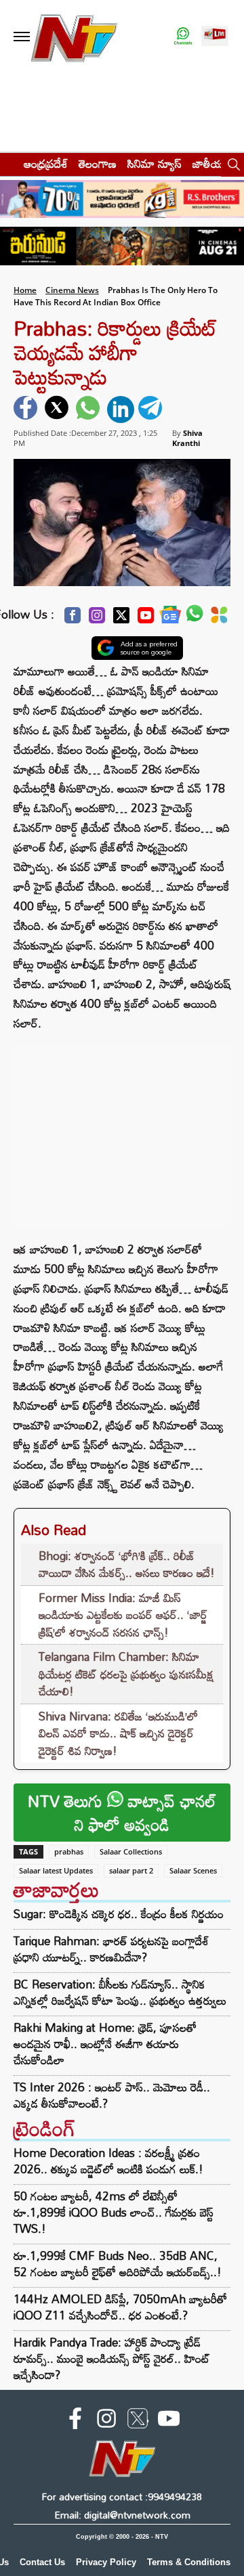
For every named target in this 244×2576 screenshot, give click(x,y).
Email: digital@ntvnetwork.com (122, 2515)
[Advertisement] (122, 1128)
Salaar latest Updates (56, 1870)
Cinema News (72, 290)
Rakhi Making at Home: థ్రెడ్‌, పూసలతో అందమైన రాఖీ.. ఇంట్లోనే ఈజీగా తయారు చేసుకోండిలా (105, 2044)
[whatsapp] (89, 409)
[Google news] (170, 618)
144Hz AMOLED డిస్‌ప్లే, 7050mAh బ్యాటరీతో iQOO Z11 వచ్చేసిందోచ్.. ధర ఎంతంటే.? (120, 2307)
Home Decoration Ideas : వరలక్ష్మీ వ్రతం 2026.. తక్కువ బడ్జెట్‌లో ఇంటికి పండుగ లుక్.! (108, 2161)
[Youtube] (146, 619)
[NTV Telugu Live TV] (215, 37)
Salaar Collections (131, 1851)
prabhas (69, 1851)
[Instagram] (97, 619)
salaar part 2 (131, 1870)
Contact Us (42, 2562)
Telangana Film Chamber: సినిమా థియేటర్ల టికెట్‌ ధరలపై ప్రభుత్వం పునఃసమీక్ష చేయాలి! (126, 1674)
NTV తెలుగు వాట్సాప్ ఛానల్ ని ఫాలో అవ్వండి (122, 1813)
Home (25, 290)
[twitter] (58, 409)
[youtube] (169, 2421)
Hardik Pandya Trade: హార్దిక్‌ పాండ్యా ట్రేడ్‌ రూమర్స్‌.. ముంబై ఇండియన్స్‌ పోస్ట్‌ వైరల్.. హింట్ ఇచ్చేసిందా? (112, 2358)
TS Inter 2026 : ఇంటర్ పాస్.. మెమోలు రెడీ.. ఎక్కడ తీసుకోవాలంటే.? (112, 2095)
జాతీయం (211, 163)
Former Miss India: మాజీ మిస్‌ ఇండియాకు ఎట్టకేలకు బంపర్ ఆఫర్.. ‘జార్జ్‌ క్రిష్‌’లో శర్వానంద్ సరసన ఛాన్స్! (123, 1615)
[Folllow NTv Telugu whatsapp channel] (183, 37)
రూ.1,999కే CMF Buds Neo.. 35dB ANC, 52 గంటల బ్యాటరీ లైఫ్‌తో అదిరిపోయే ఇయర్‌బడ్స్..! (118, 2264)
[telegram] (152, 409)
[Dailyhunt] (219, 619)
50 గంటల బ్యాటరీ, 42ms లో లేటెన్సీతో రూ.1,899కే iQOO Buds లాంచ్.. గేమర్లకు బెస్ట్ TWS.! (114, 2212)
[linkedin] (121, 409)
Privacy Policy (106, 2562)
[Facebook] (73, 619)
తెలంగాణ (98, 163)
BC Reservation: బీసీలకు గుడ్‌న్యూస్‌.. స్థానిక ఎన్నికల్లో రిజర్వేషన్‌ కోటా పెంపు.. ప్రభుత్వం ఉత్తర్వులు (120, 1993)
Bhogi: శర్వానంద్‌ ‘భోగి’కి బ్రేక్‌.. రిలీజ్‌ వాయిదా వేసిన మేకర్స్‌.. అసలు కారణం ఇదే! (127, 1564)
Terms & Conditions (189, 2562)
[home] (8, 163)
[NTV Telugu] (73, 37)
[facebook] (27, 409)
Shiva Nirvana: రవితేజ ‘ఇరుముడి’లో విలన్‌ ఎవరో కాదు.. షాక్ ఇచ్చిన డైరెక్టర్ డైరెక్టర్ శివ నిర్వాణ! (118, 1733)
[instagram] (106, 2421)
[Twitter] (121, 619)
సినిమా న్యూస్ (155, 163)
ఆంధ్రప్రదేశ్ (46, 163)
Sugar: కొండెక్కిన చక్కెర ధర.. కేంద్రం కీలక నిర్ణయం (119, 1914)
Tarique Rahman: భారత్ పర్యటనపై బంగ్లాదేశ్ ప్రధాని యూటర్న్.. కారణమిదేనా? (111, 1949)
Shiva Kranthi (187, 438)
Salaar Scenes (193, 1870)
